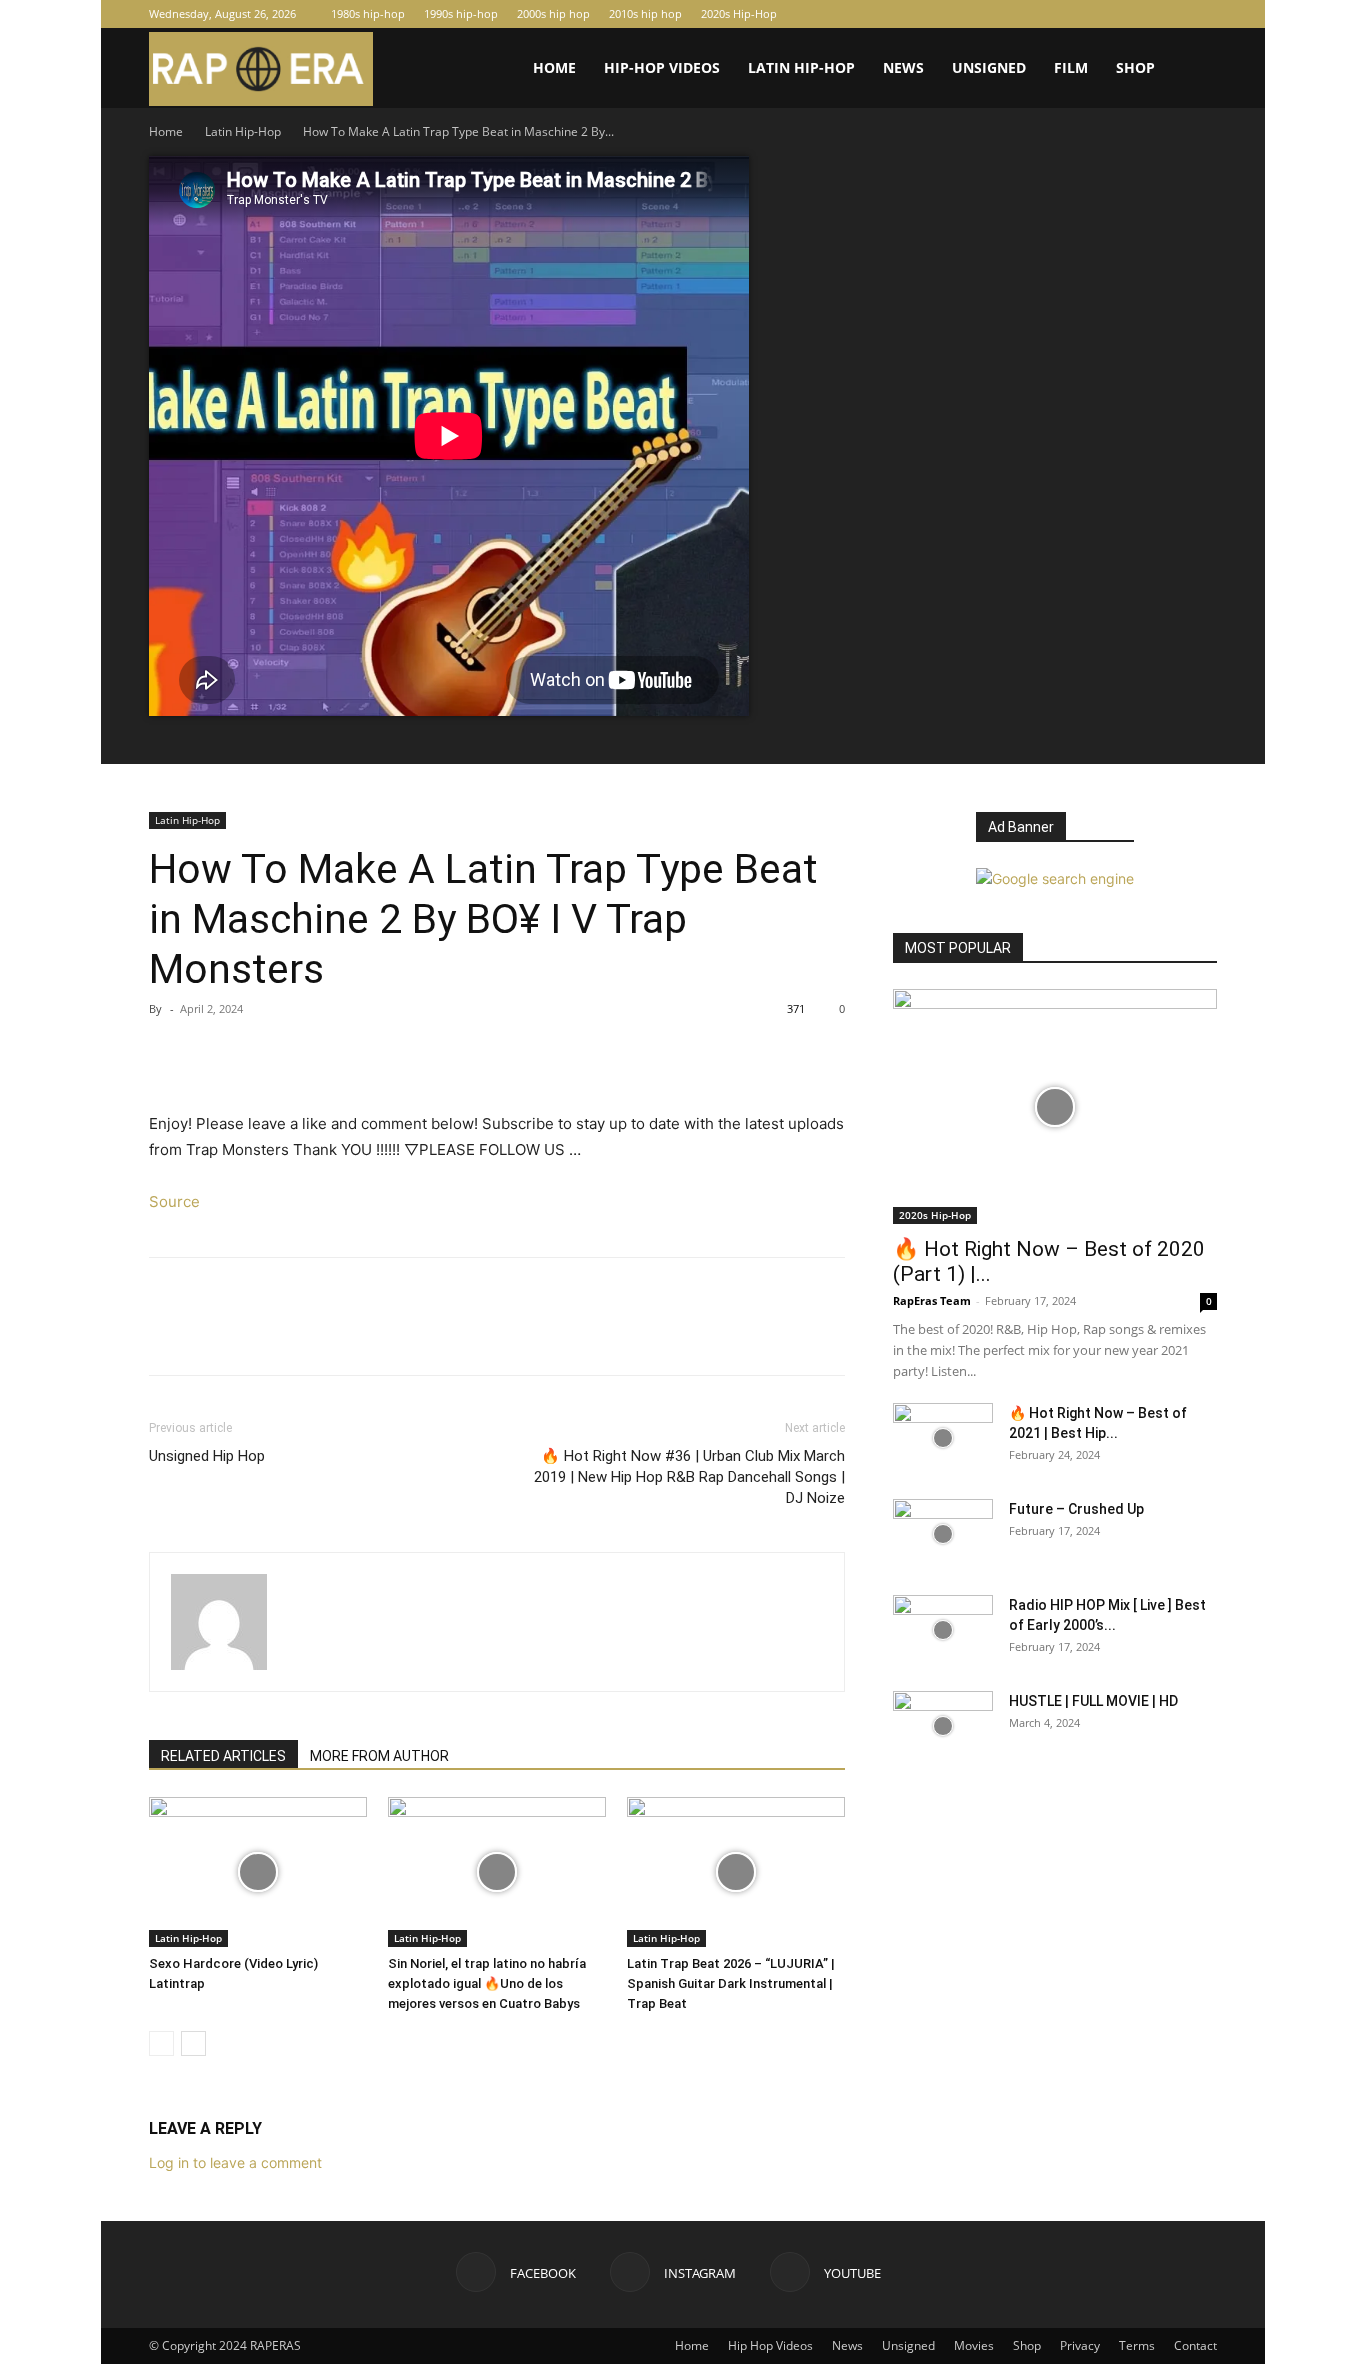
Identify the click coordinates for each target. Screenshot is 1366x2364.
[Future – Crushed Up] (943, 1534)
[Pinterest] (261, 1054)
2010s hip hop (645, 13)
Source (174, 1201)
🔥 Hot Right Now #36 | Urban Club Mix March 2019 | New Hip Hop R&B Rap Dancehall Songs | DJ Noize (689, 1477)
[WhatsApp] (307, 1054)
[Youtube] (1202, 14)
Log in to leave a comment (235, 2162)
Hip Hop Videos (770, 2345)
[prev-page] (161, 2043)
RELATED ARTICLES (223, 1756)
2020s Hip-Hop (739, 13)
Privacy (1080, 2345)
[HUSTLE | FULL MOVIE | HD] (943, 1726)
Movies (974, 2345)
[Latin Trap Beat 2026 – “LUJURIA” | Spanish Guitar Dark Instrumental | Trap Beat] (736, 1872)
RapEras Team (932, 1300)
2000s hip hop (553, 13)
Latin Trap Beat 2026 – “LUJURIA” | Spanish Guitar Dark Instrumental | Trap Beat (731, 1983)
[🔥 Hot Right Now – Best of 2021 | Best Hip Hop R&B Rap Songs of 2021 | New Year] (943, 1438)
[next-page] (193, 2043)
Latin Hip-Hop (801, 67)
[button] (1193, 69)
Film (1071, 67)
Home (554, 67)
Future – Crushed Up (1076, 1509)
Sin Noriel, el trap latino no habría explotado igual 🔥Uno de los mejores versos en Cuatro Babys (487, 1983)
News (903, 67)
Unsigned (989, 67)
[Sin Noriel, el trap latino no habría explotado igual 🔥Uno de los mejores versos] (497, 1872)
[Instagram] (1169, 14)
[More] (354, 1054)
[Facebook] (1136, 14)
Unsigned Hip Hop (207, 1456)
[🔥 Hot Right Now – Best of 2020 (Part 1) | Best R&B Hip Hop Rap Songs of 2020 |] (1055, 1106)
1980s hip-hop (368, 13)
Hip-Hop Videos (662, 67)
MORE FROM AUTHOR (379, 1756)
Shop (1135, 67)
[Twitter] (215, 1054)
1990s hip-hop (461, 13)
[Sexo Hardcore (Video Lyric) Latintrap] (258, 1872)
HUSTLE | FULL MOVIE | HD (1093, 1701)
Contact (1195, 2345)
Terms (1137, 2345)
